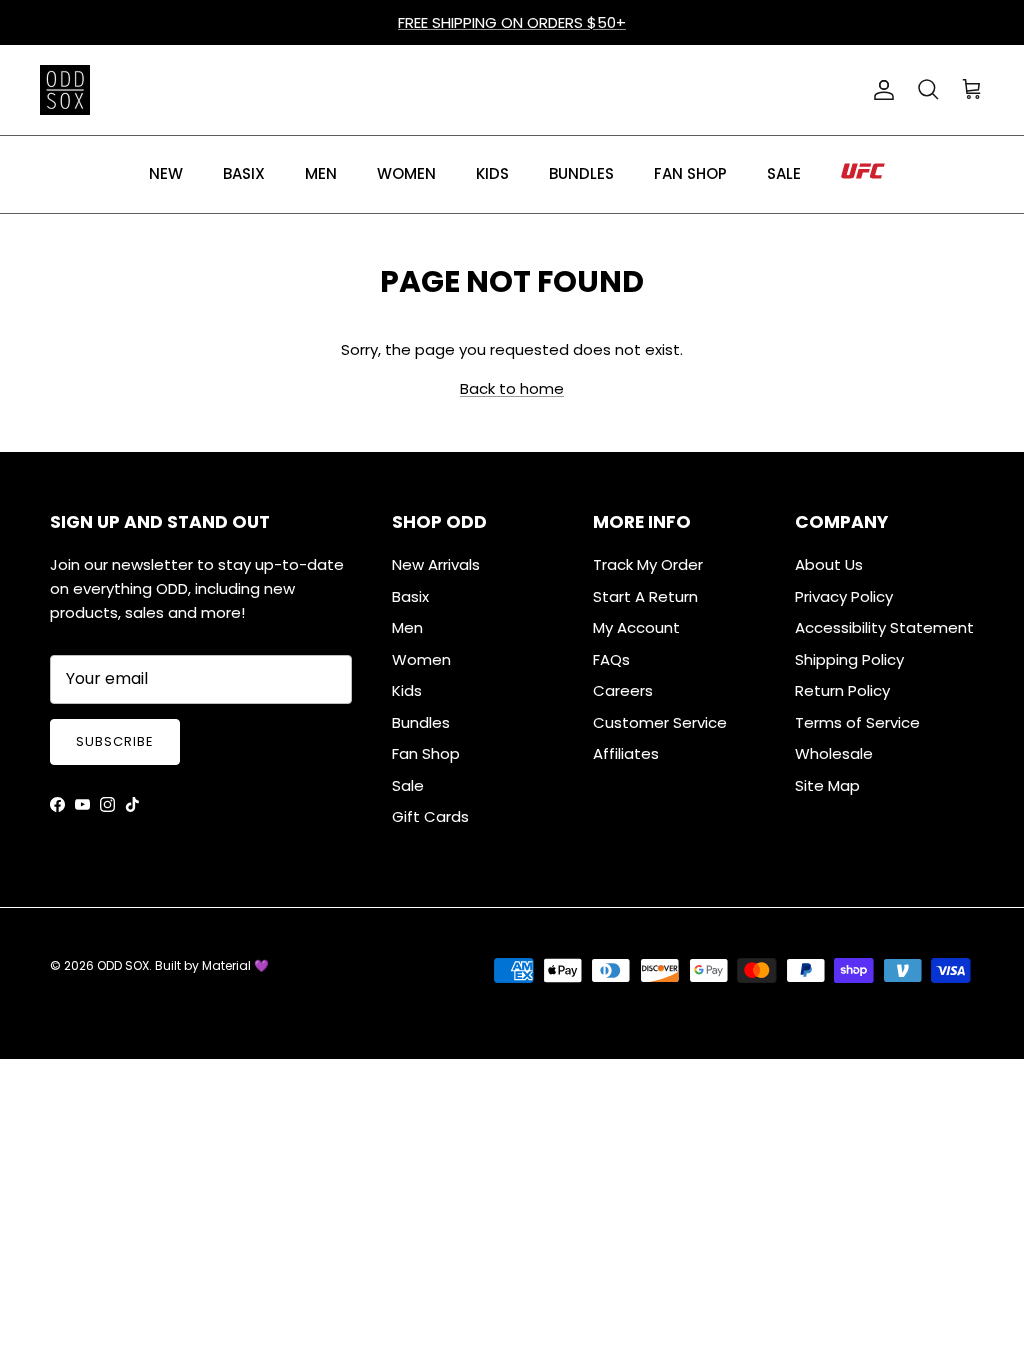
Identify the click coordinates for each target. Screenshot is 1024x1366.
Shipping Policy (849, 659)
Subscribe (115, 741)
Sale (408, 785)
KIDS (492, 173)
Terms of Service (857, 722)
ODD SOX (123, 965)
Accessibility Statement (884, 627)
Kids (407, 690)
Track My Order (648, 564)
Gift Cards (430, 816)
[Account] (880, 90)
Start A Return (645, 596)
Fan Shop (426, 753)
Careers (623, 690)
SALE (784, 173)
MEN (321, 173)
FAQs (611, 659)
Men (407, 627)
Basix (410, 596)
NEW (166, 173)
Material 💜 (235, 965)
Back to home (512, 388)
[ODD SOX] (65, 90)
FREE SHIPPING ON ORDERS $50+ (512, 22)
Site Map (827, 785)
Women (421, 659)
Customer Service (660, 722)
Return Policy (842, 690)
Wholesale (834, 753)
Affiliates (626, 753)
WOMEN (406, 173)
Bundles (421, 722)
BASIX (244, 173)
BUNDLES (581, 173)
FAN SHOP (690, 173)
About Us (829, 564)
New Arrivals (436, 564)
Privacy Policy (844, 596)
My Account (636, 627)
